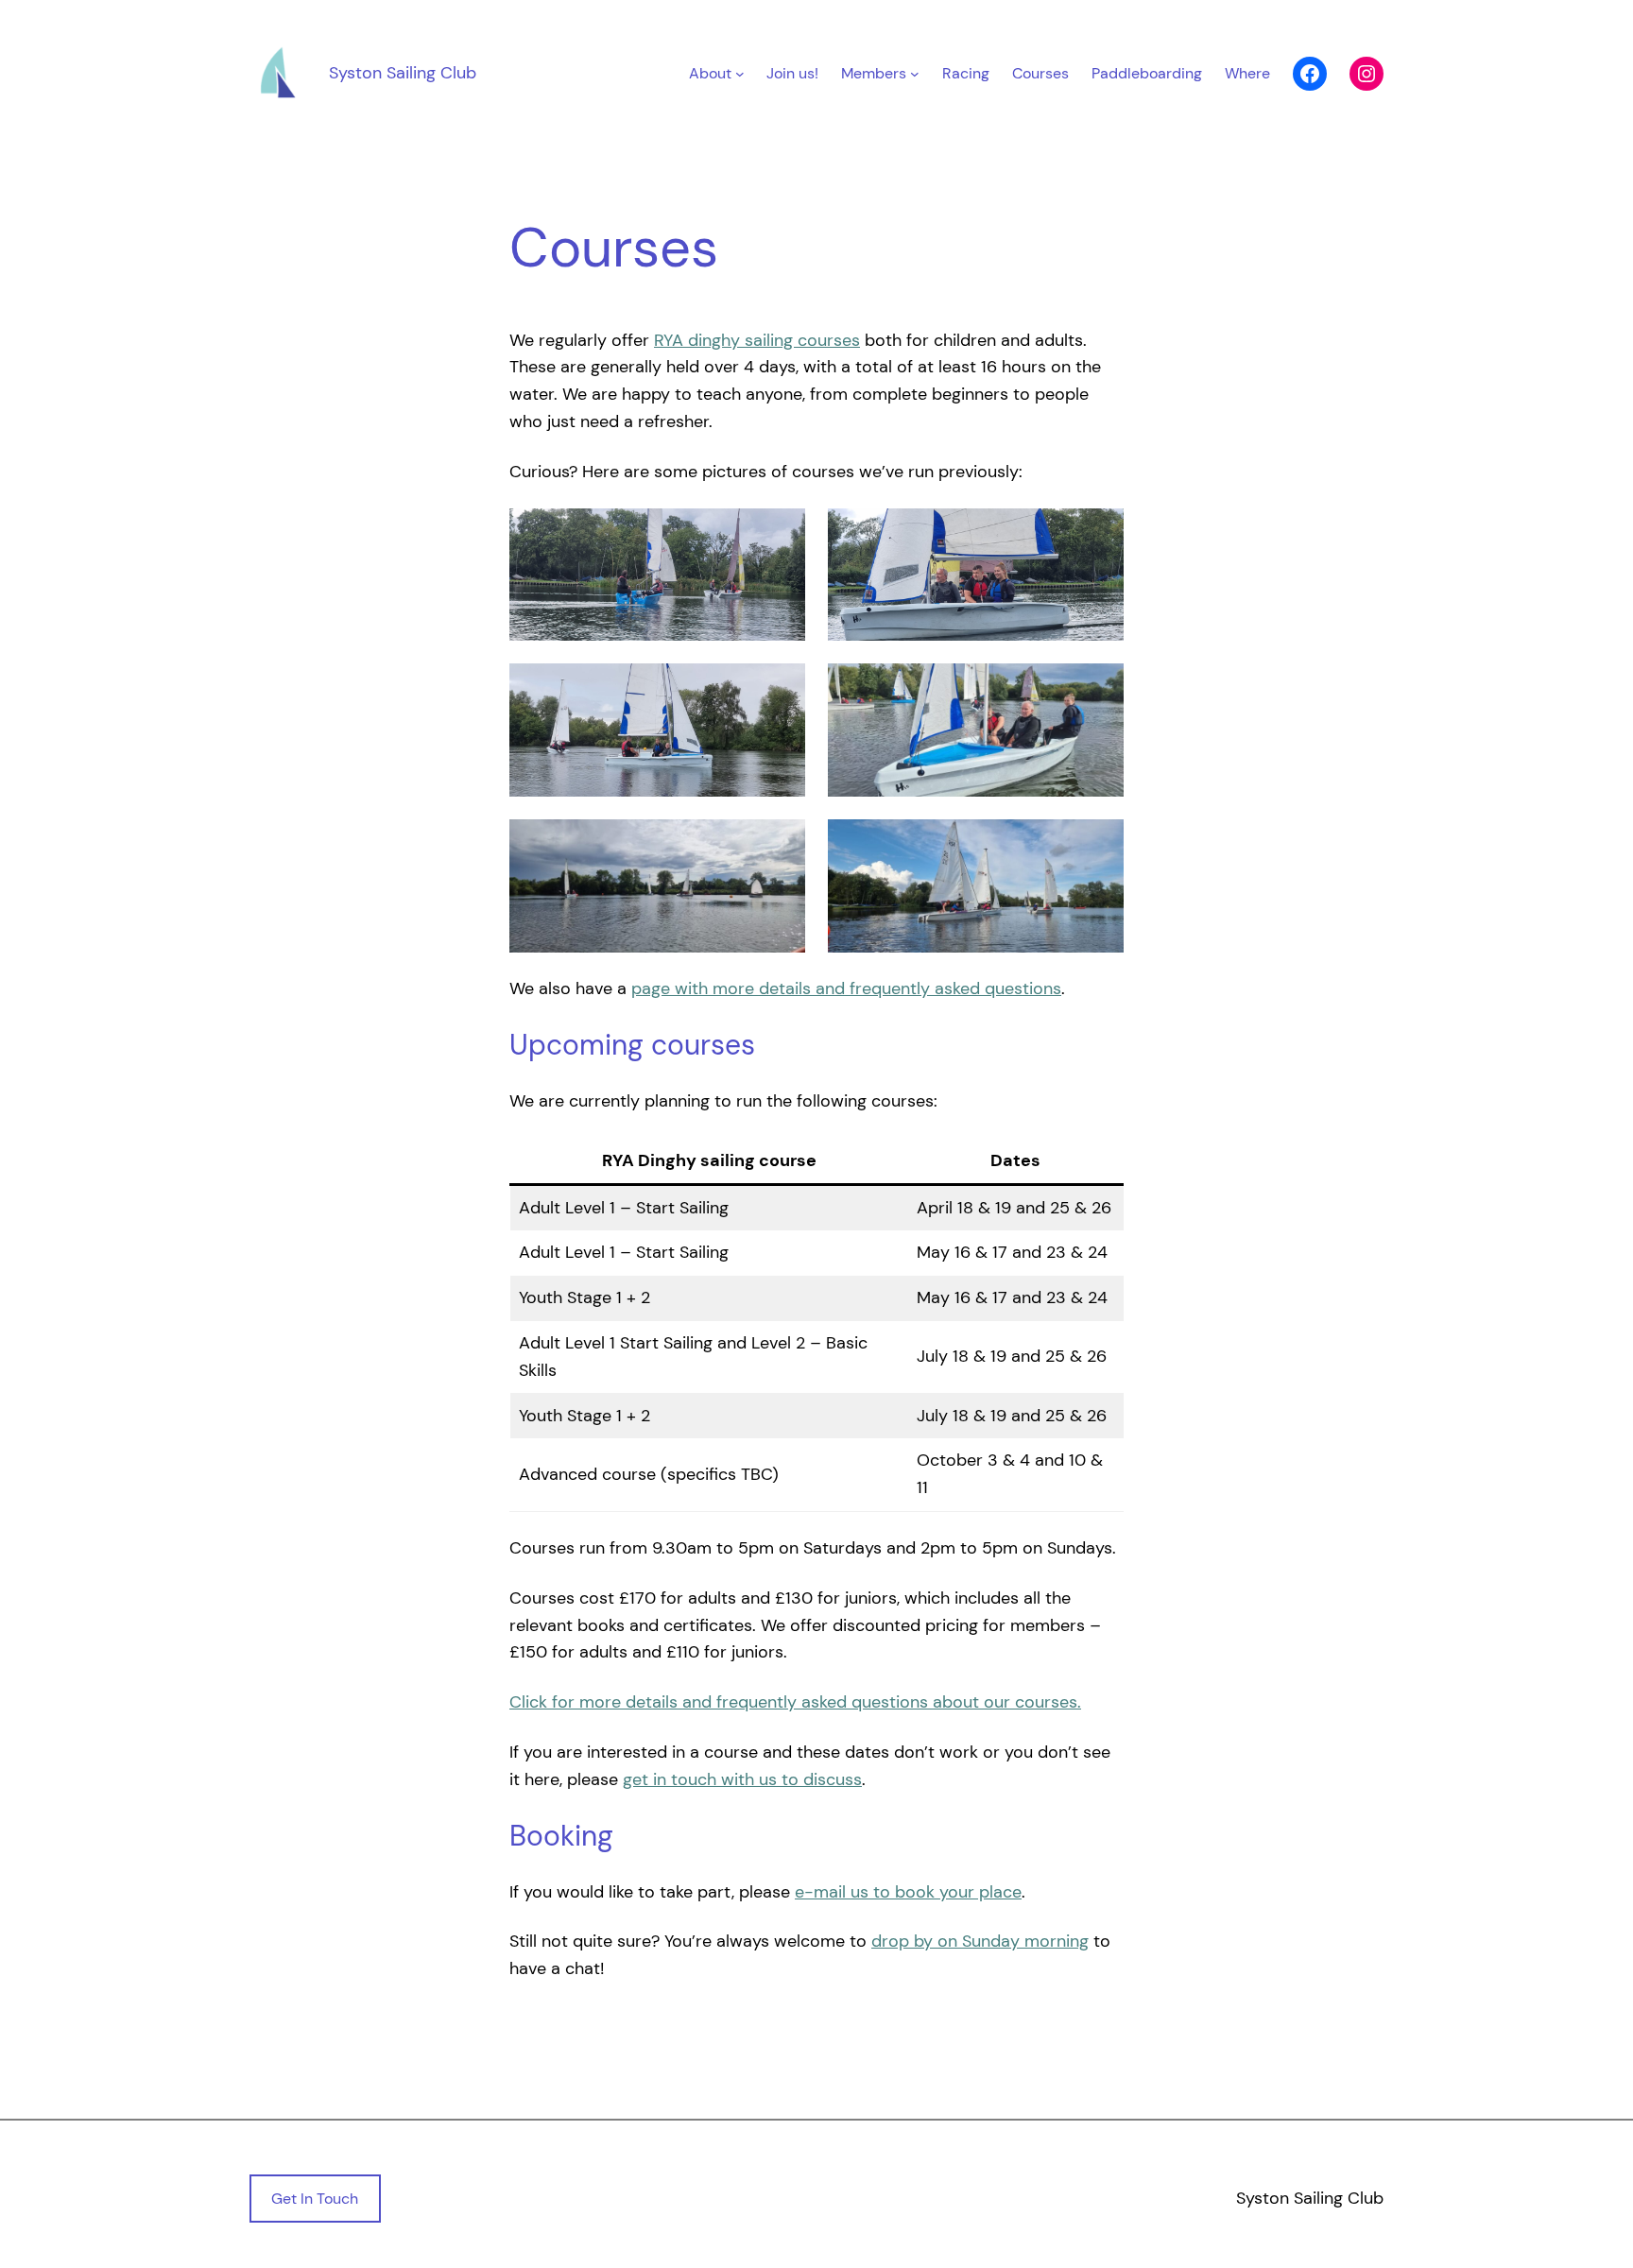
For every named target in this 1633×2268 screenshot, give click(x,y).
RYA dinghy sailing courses (757, 340)
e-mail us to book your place (908, 1892)
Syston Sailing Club (403, 73)
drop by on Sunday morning (980, 1941)
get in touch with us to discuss (742, 1779)
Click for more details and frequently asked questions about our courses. (795, 1702)
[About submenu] (740, 74)
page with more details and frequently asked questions (846, 988)
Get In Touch (315, 2199)
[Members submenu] (915, 74)
